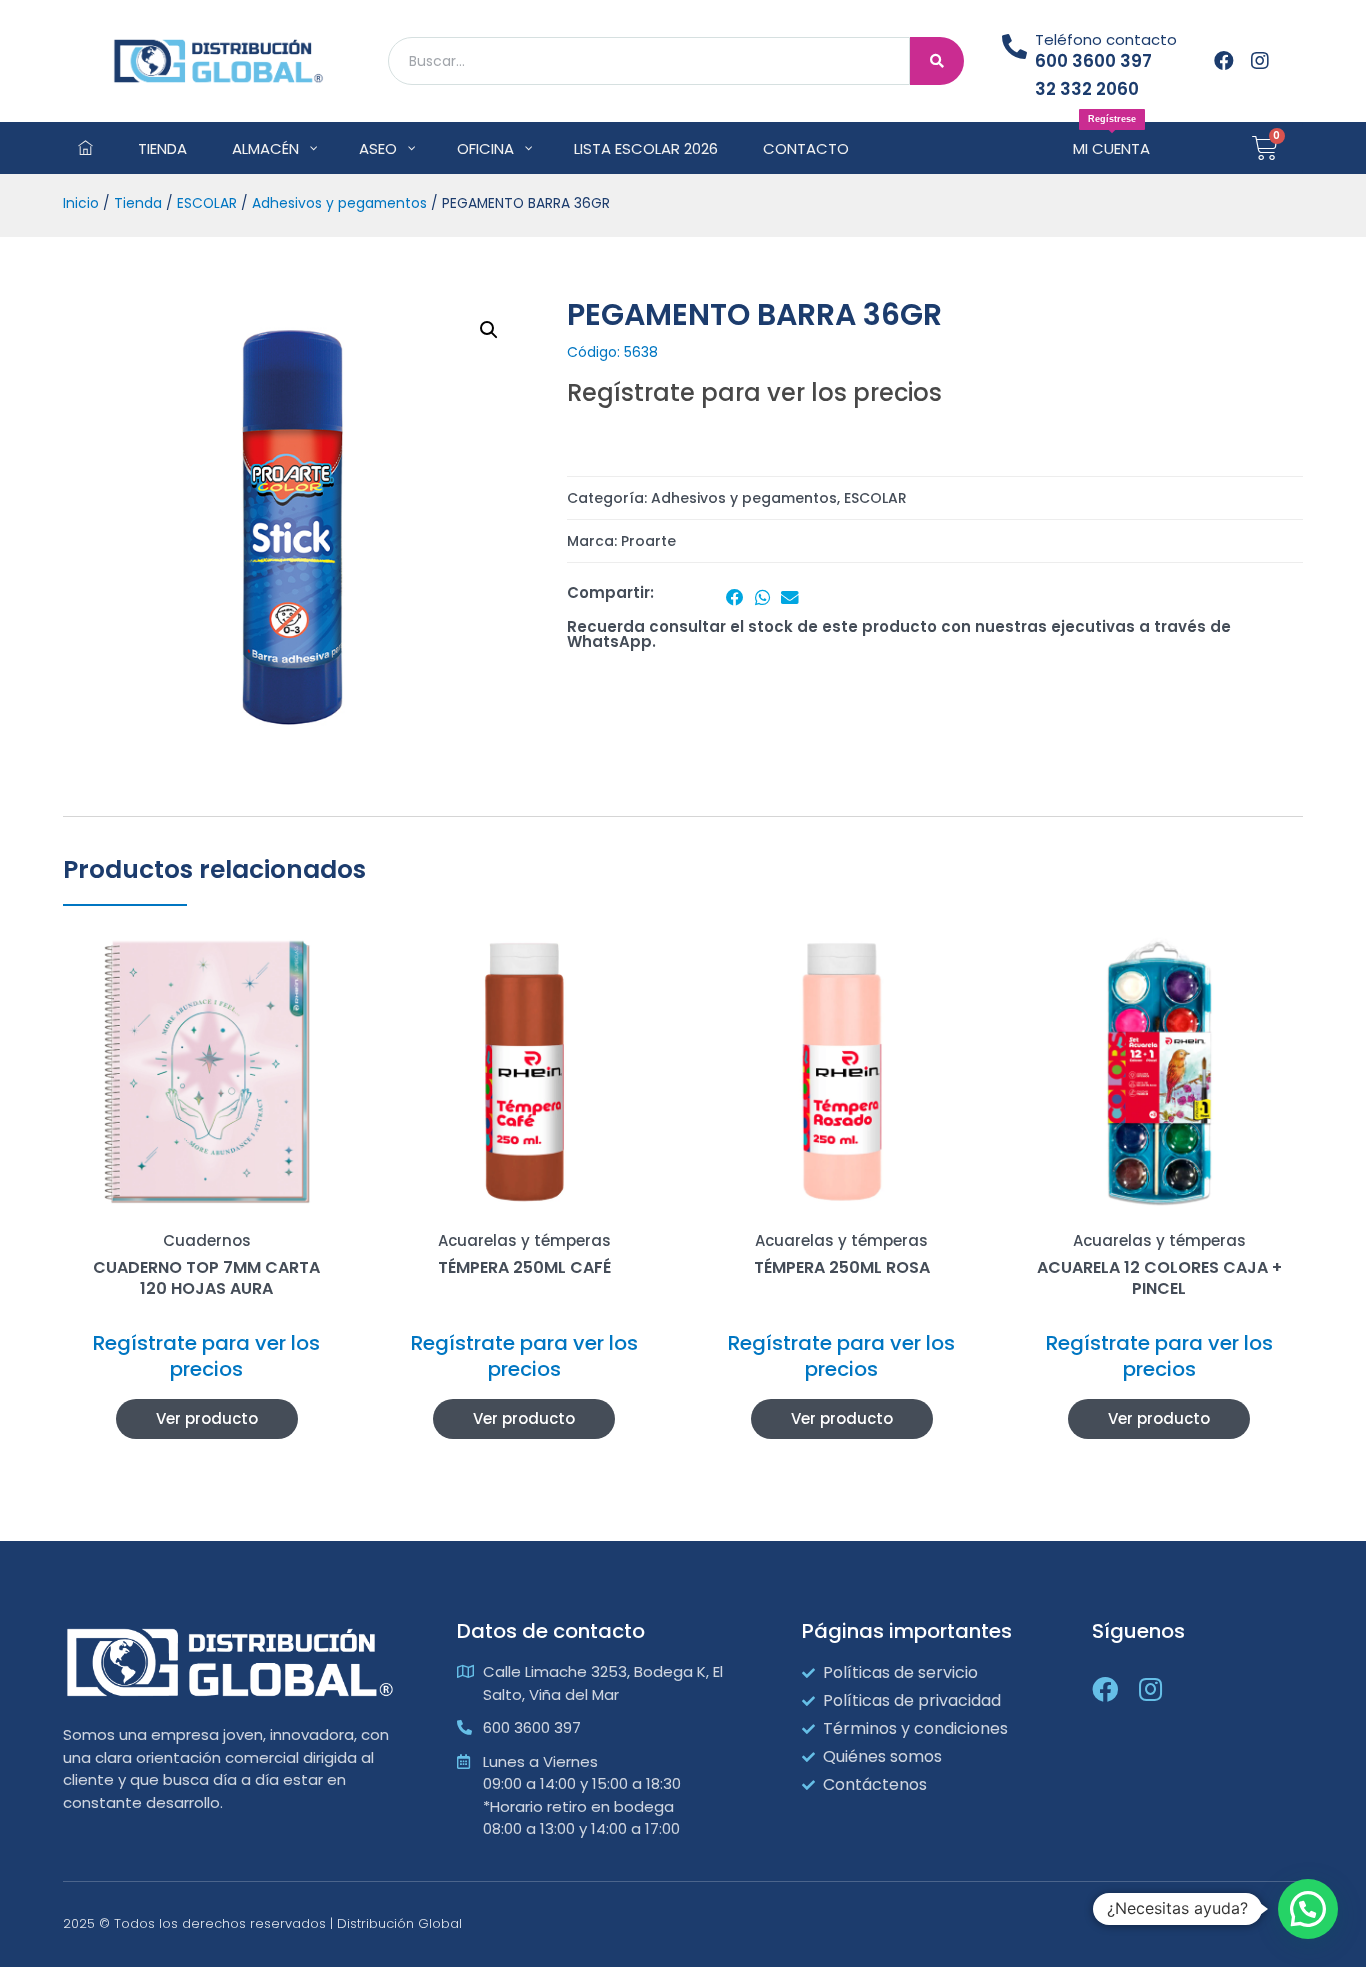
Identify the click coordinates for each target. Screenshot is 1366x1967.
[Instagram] (1260, 61)
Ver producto (207, 1418)
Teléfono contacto (1106, 39)
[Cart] (1265, 148)
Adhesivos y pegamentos (339, 203)
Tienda (138, 203)
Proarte (648, 541)
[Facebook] (1224, 61)
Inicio (81, 203)
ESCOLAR (207, 203)
